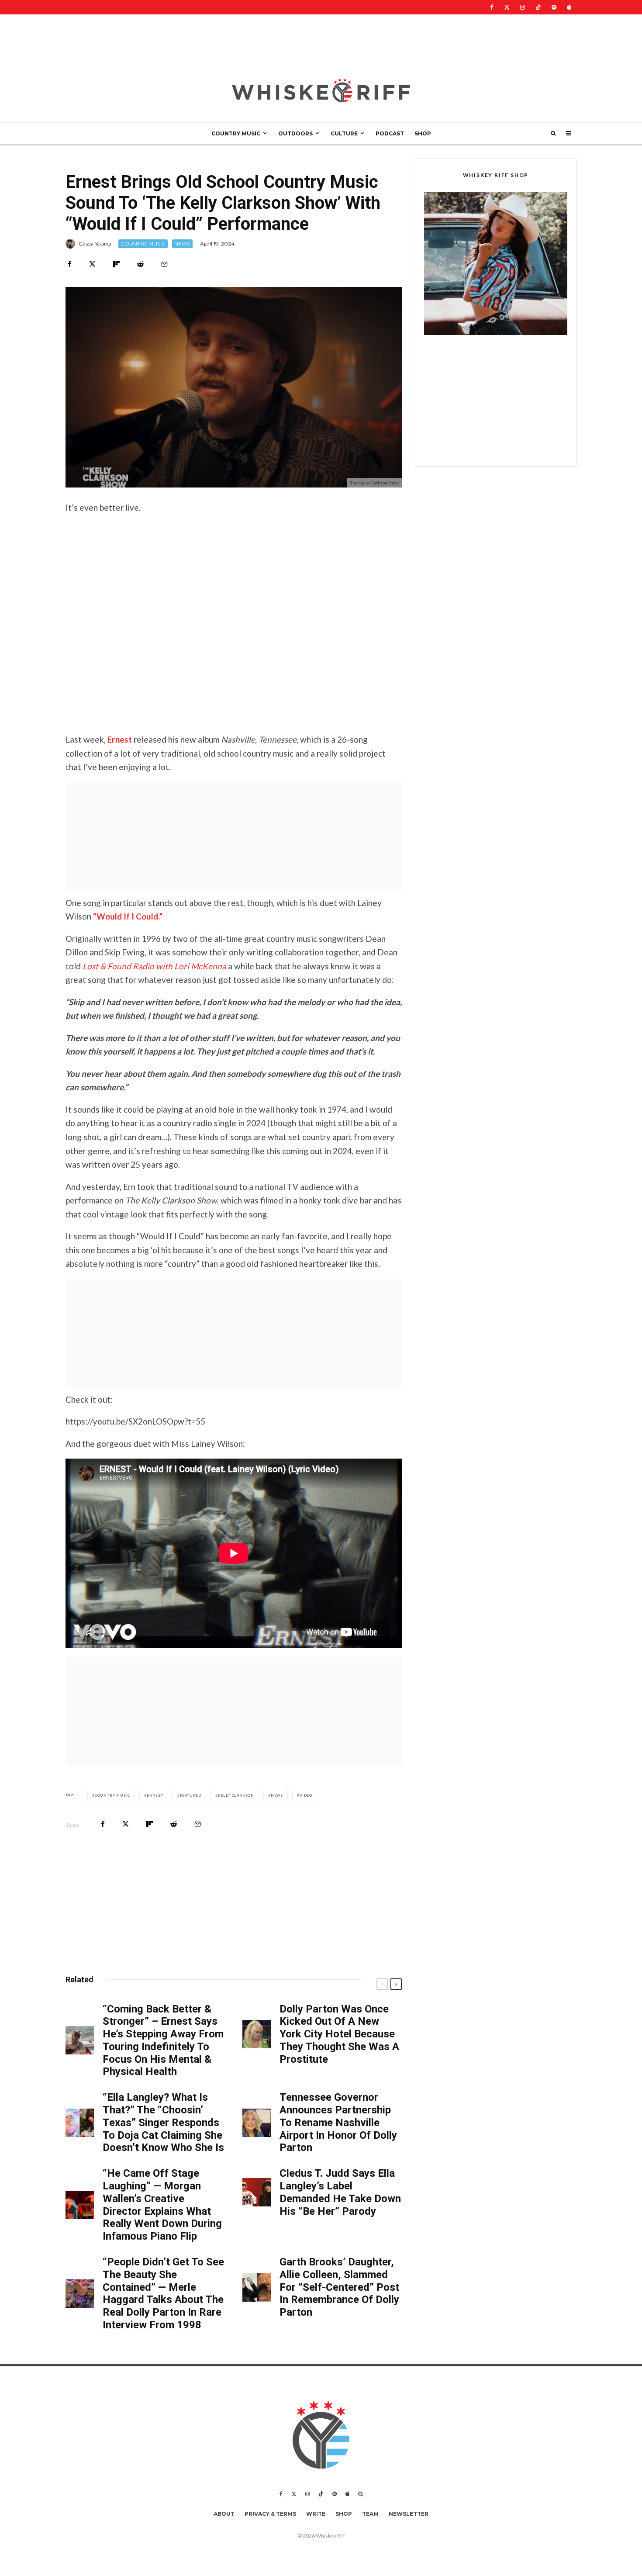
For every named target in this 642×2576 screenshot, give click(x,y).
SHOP (423, 133)
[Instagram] (523, 7)
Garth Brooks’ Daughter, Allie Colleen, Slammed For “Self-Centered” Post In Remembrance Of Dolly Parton (339, 2287)
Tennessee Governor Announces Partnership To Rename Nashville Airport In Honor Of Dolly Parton (338, 2122)
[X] (507, 7)
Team (370, 2514)
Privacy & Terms (270, 2514)
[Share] (70, 264)
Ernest (120, 739)
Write (316, 2514)
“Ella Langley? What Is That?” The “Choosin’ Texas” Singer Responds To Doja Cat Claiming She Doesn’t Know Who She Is (163, 2122)
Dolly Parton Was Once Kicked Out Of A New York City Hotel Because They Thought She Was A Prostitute (339, 2034)
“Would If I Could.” (128, 916)
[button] (496, 263)
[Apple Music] (569, 7)
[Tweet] (92, 264)
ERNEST (155, 1795)
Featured (191, 1795)
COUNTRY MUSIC (236, 133)
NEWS (182, 244)
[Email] (164, 264)
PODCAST (390, 133)
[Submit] (140, 264)
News (277, 1795)
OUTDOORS (295, 133)
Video (306, 1795)
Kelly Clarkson (236, 1795)
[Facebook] (492, 7)
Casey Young (95, 244)
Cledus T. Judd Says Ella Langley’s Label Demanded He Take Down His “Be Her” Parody (340, 2192)
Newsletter (409, 2514)
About (224, 2514)
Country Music (112, 1795)
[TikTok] (538, 7)
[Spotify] (554, 7)
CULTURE (344, 133)
